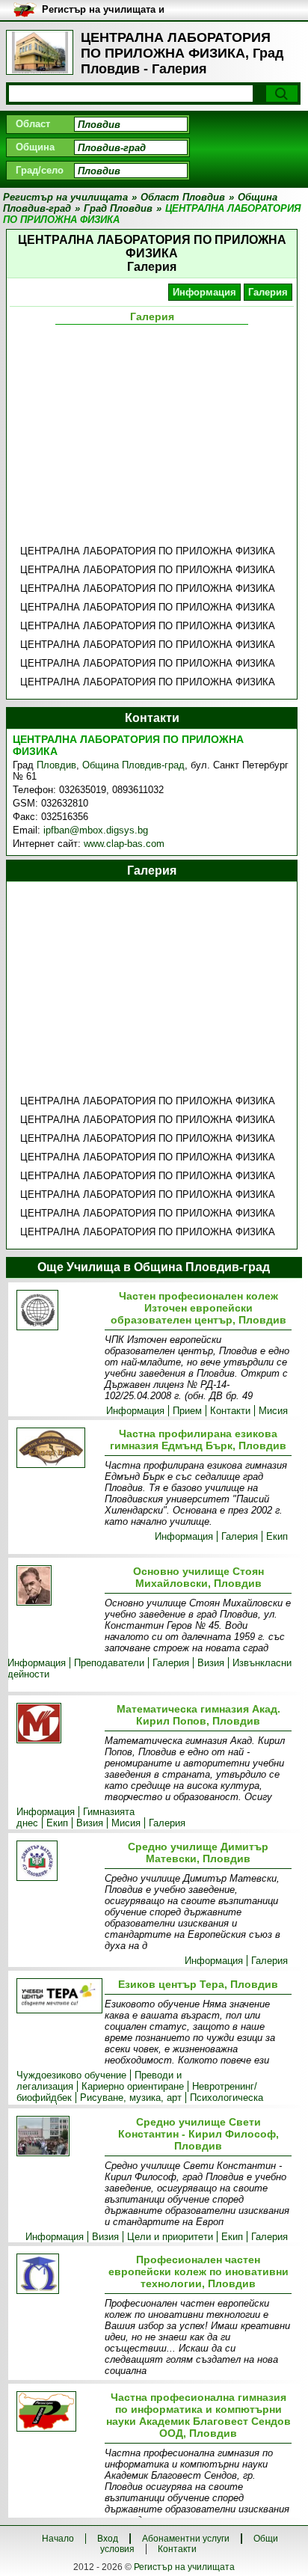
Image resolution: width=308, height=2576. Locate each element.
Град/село (40, 170)
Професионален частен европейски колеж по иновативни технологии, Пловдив (198, 2271)
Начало (58, 2539)
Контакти (230, 1411)
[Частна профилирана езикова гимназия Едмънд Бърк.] (58, 1449)
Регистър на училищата (184, 2567)
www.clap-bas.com (124, 844)
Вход (108, 2539)
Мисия (273, 1411)
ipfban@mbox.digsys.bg (96, 830)
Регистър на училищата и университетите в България (109, 10)
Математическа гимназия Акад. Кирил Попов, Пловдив (198, 1715)
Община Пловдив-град (133, 765)
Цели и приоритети (170, 2237)
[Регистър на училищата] (40, 52)
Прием (187, 1411)
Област (33, 124)
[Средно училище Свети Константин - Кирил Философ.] (58, 2137)
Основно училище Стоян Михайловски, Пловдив (198, 1577)
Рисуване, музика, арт (131, 2098)
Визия (211, 1663)
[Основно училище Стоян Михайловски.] (58, 1587)
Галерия (268, 292)
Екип (277, 1536)
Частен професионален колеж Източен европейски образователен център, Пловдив (198, 1308)
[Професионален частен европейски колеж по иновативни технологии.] (58, 2275)
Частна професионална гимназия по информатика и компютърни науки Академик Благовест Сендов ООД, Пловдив (198, 2415)
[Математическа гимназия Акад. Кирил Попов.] (58, 1724)
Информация (204, 292)
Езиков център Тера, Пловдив (198, 1984)
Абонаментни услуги (186, 2539)
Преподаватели (109, 1663)
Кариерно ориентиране (133, 2086)
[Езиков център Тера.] (58, 1997)
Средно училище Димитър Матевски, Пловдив (198, 1853)
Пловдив (56, 765)
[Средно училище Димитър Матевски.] (58, 1862)
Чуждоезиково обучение (71, 2075)
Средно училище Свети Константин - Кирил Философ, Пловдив (198, 2134)
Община (35, 147)
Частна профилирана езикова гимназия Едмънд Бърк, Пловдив (198, 1440)
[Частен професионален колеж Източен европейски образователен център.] (58, 1311)
